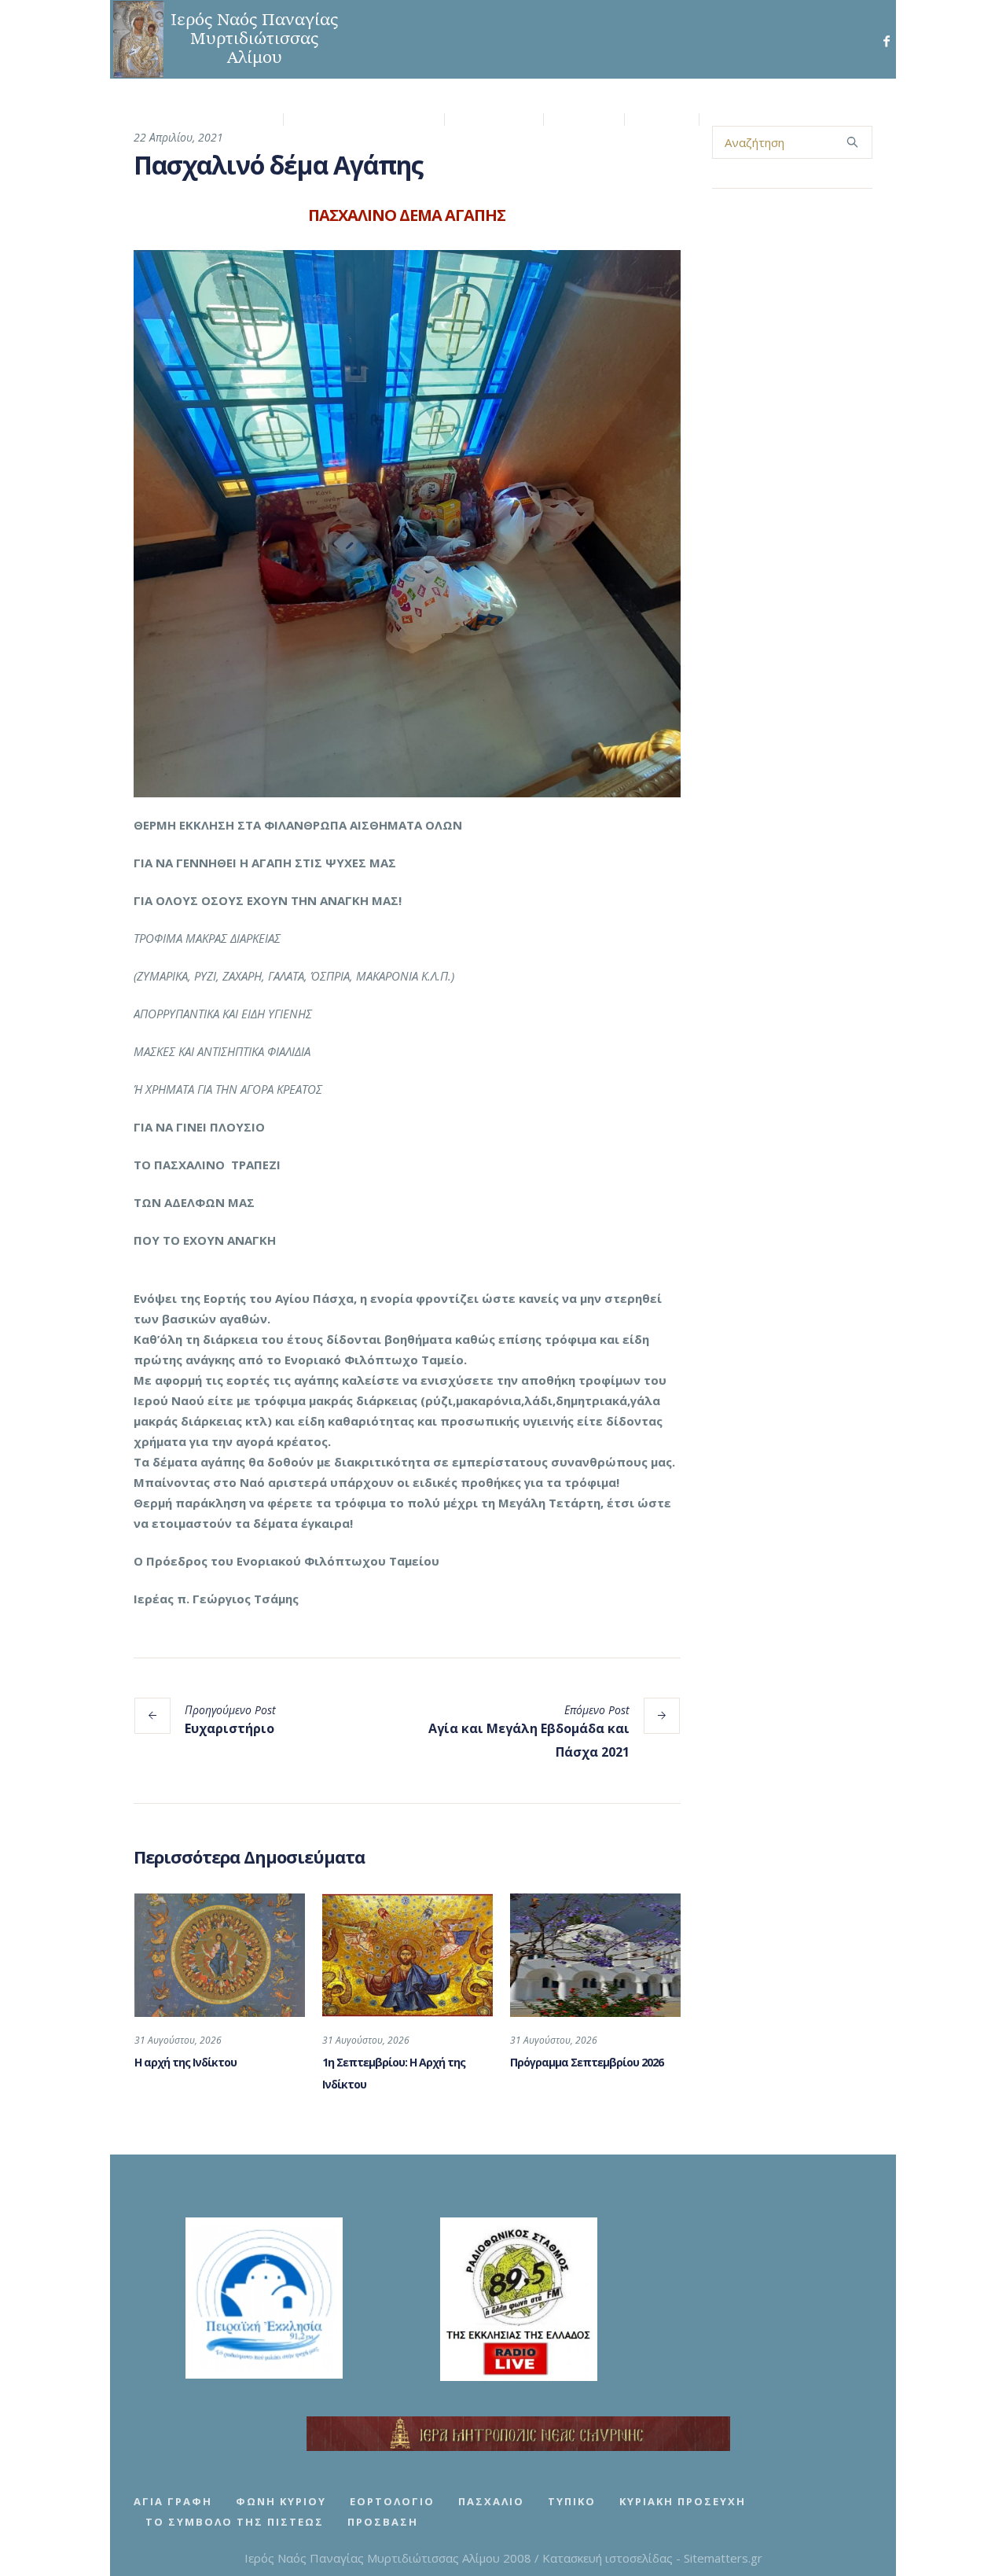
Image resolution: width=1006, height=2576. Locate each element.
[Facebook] (887, 41)
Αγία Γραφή (173, 2501)
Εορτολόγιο (392, 2501)
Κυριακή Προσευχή (683, 2501)
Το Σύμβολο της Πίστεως (235, 2522)
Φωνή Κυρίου (281, 2501)
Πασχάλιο (491, 2501)
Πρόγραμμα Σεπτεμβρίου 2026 (587, 2062)
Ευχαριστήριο (229, 1728)
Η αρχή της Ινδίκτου (185, 2062)
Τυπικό (572, 2501)
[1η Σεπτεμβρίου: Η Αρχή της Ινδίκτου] (408, 1955)
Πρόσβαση (383, 2522)
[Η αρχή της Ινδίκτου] (220, 1955)
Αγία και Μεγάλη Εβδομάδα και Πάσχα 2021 (529, 1740)
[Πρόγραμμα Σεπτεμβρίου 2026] (595, 1955)
